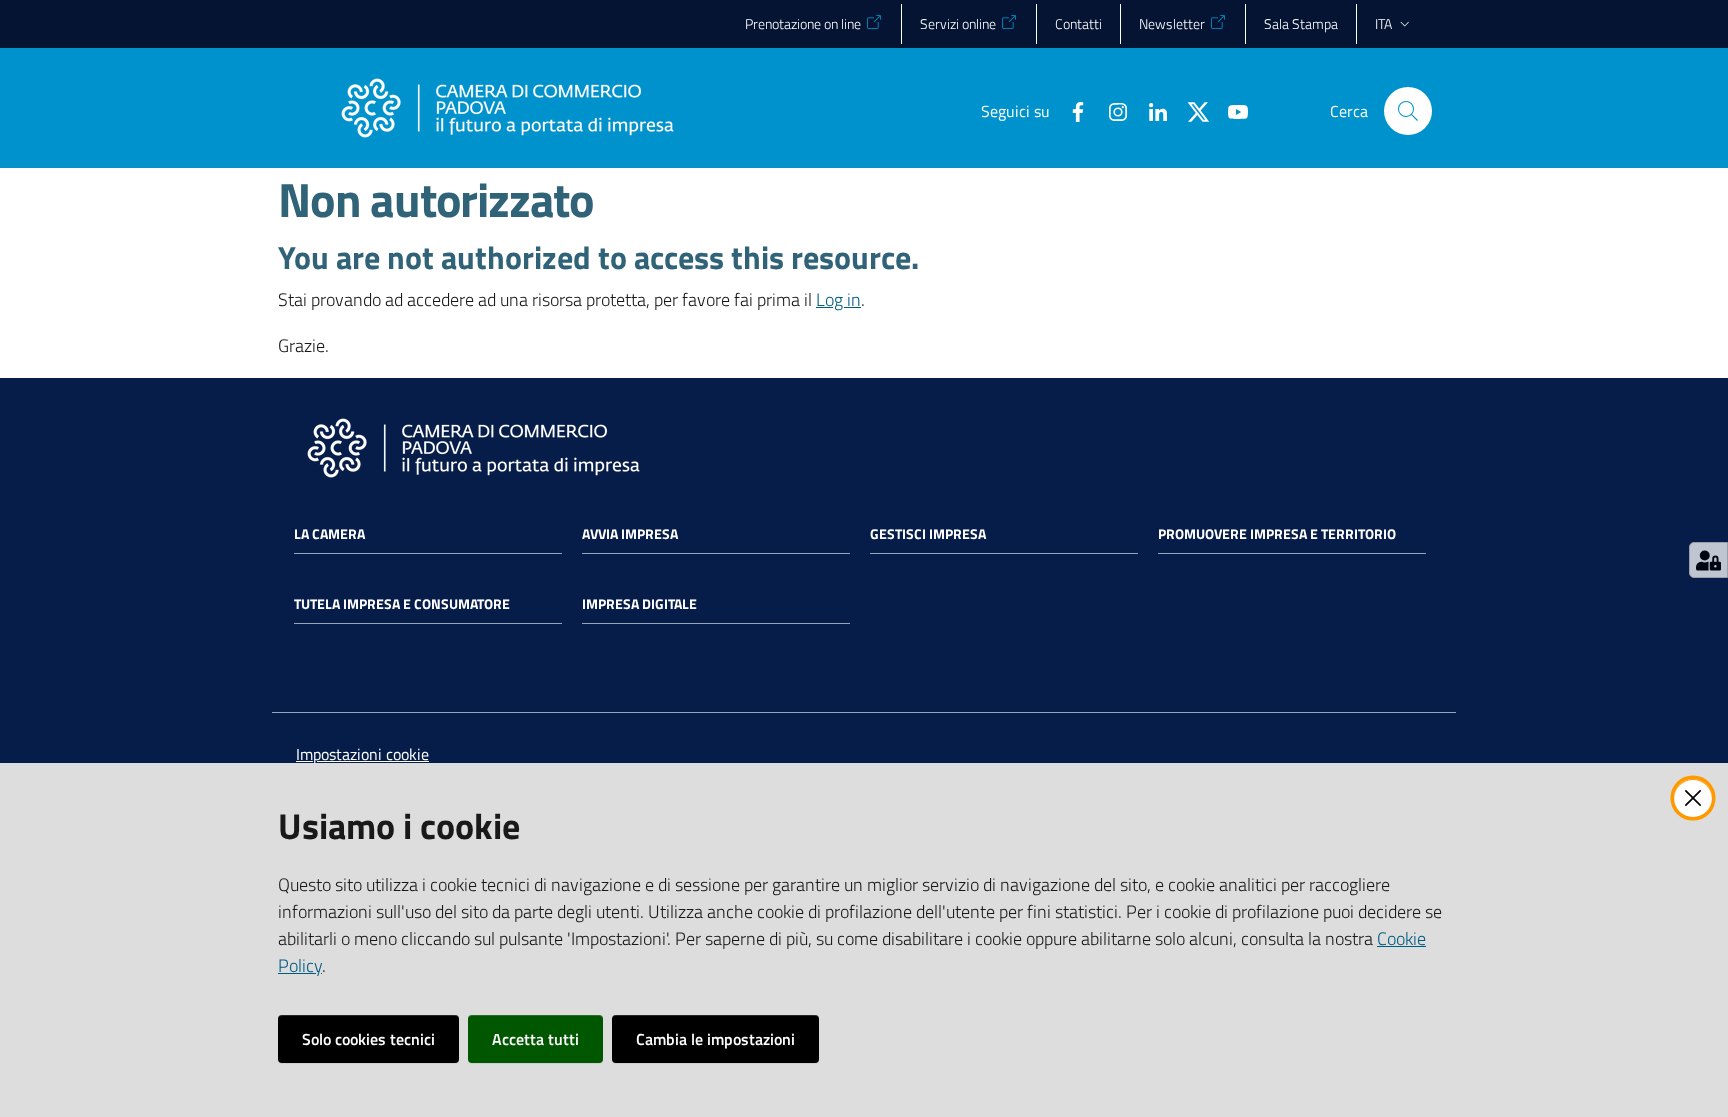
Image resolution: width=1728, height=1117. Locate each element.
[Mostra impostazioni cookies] (1708, 560)
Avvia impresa (630, 534)
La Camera (329, 534)
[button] (1408, 111)
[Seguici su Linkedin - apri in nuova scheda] (1150, 110)
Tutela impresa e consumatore (402, 604)
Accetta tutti (535, 1039)
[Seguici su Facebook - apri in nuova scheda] (1070, 110)
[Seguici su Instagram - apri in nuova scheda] (1110, 110)
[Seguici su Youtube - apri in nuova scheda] (1230, 110)
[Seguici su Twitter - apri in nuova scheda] (1190, 110)
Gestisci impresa (928, 534)
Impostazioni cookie (362, 754)
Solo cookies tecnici (368, 1039)
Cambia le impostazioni (715, 1039)
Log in (838, 299)
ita (1383, 23)
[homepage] (507, 111)
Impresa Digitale (639, 604)
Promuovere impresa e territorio (1277, 534)
